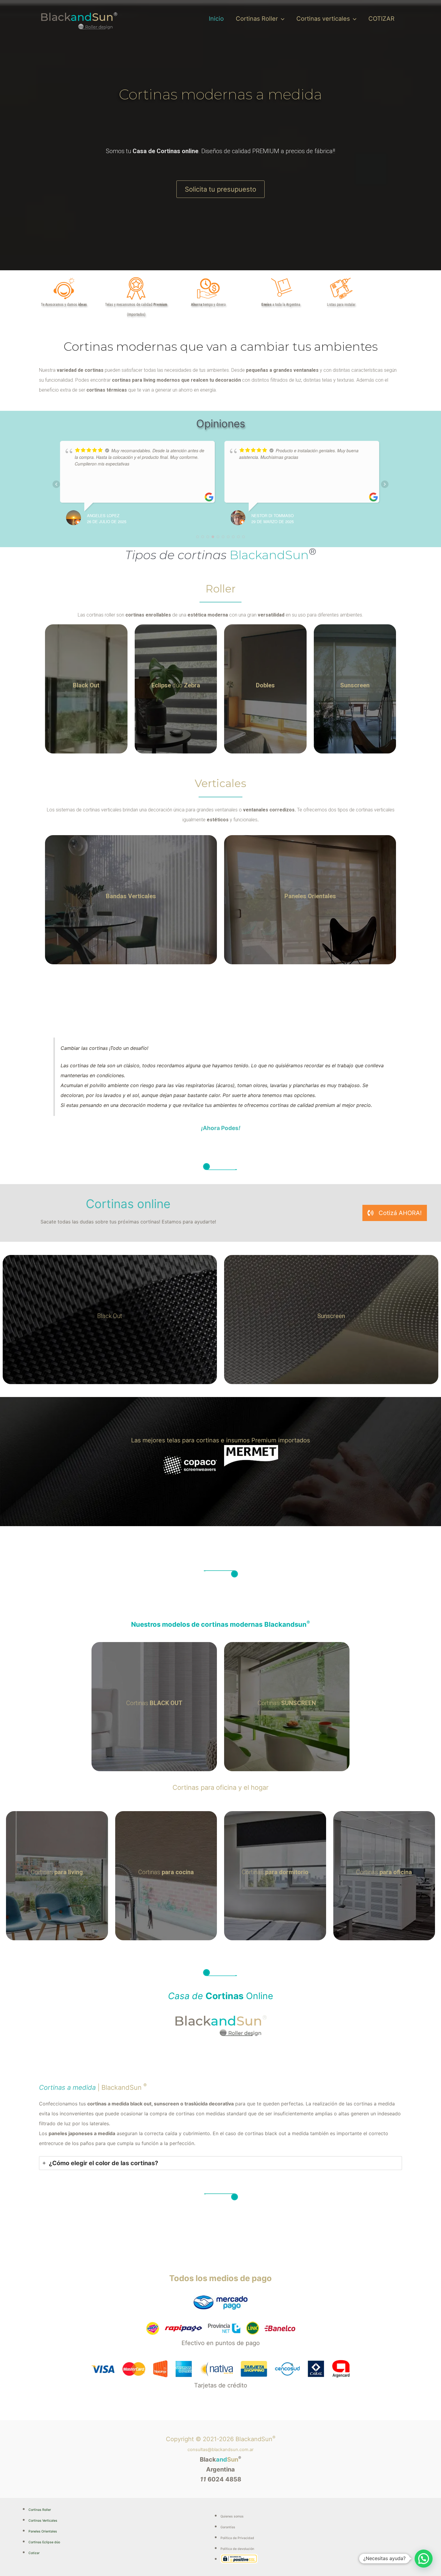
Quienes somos (232, 2516)
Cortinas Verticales (43, 2521)
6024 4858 (221, 2479)
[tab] (220, 2163)
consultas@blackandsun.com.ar (220, 2450)
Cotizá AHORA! (400, 1213)
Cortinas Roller (257, 19)
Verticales (220, 783)
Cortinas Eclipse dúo (44, 2542)
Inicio (216, 19)
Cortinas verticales (323, 19)
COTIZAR (381, 19)
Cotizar (34, 2553)
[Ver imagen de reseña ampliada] (67, 475)
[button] (281, 19)
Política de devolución (237, 2549)
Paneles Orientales (43, 2531)
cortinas (94, 370)
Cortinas (154, 1703)
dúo (176, 685)
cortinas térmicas (107, 390)
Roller (220, 589)
